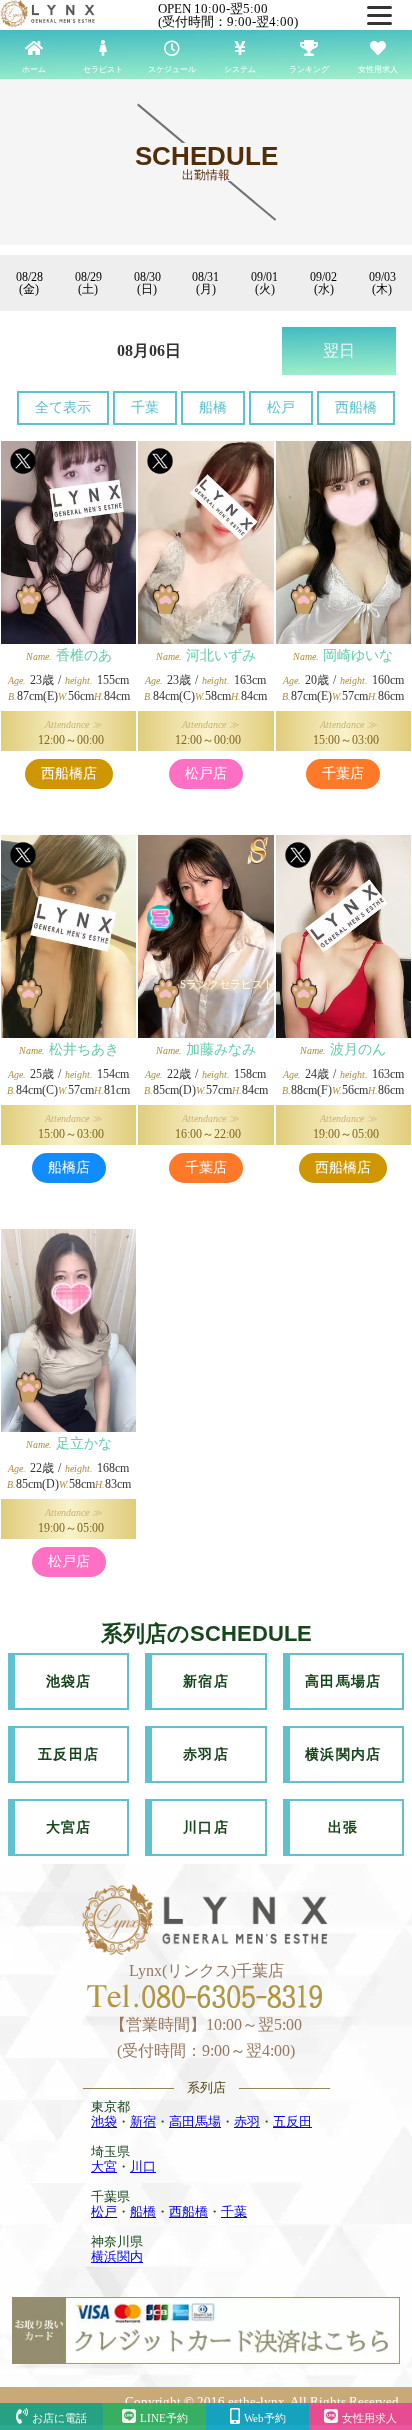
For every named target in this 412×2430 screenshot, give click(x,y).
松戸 (281, 407)
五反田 (292, 2121)
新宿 (143, 2121)
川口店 (206, 1827)
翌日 (339, 350)
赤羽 (247, 2121)
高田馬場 (195, 2121)
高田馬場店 (343, 1681)
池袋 (104, 2121)
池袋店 (69, 1681)
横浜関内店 (343, 1754)
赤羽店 (206, 1754)
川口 (143, 2166)
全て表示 (63, 407)
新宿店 (206, 1681)
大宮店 (69, 1827)
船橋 (213, 407)
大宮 (104, 2166)
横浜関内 (117, 2256)
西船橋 (356, 407)
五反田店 (69, 1754)
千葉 (145, 407)
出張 (343, 1827)
